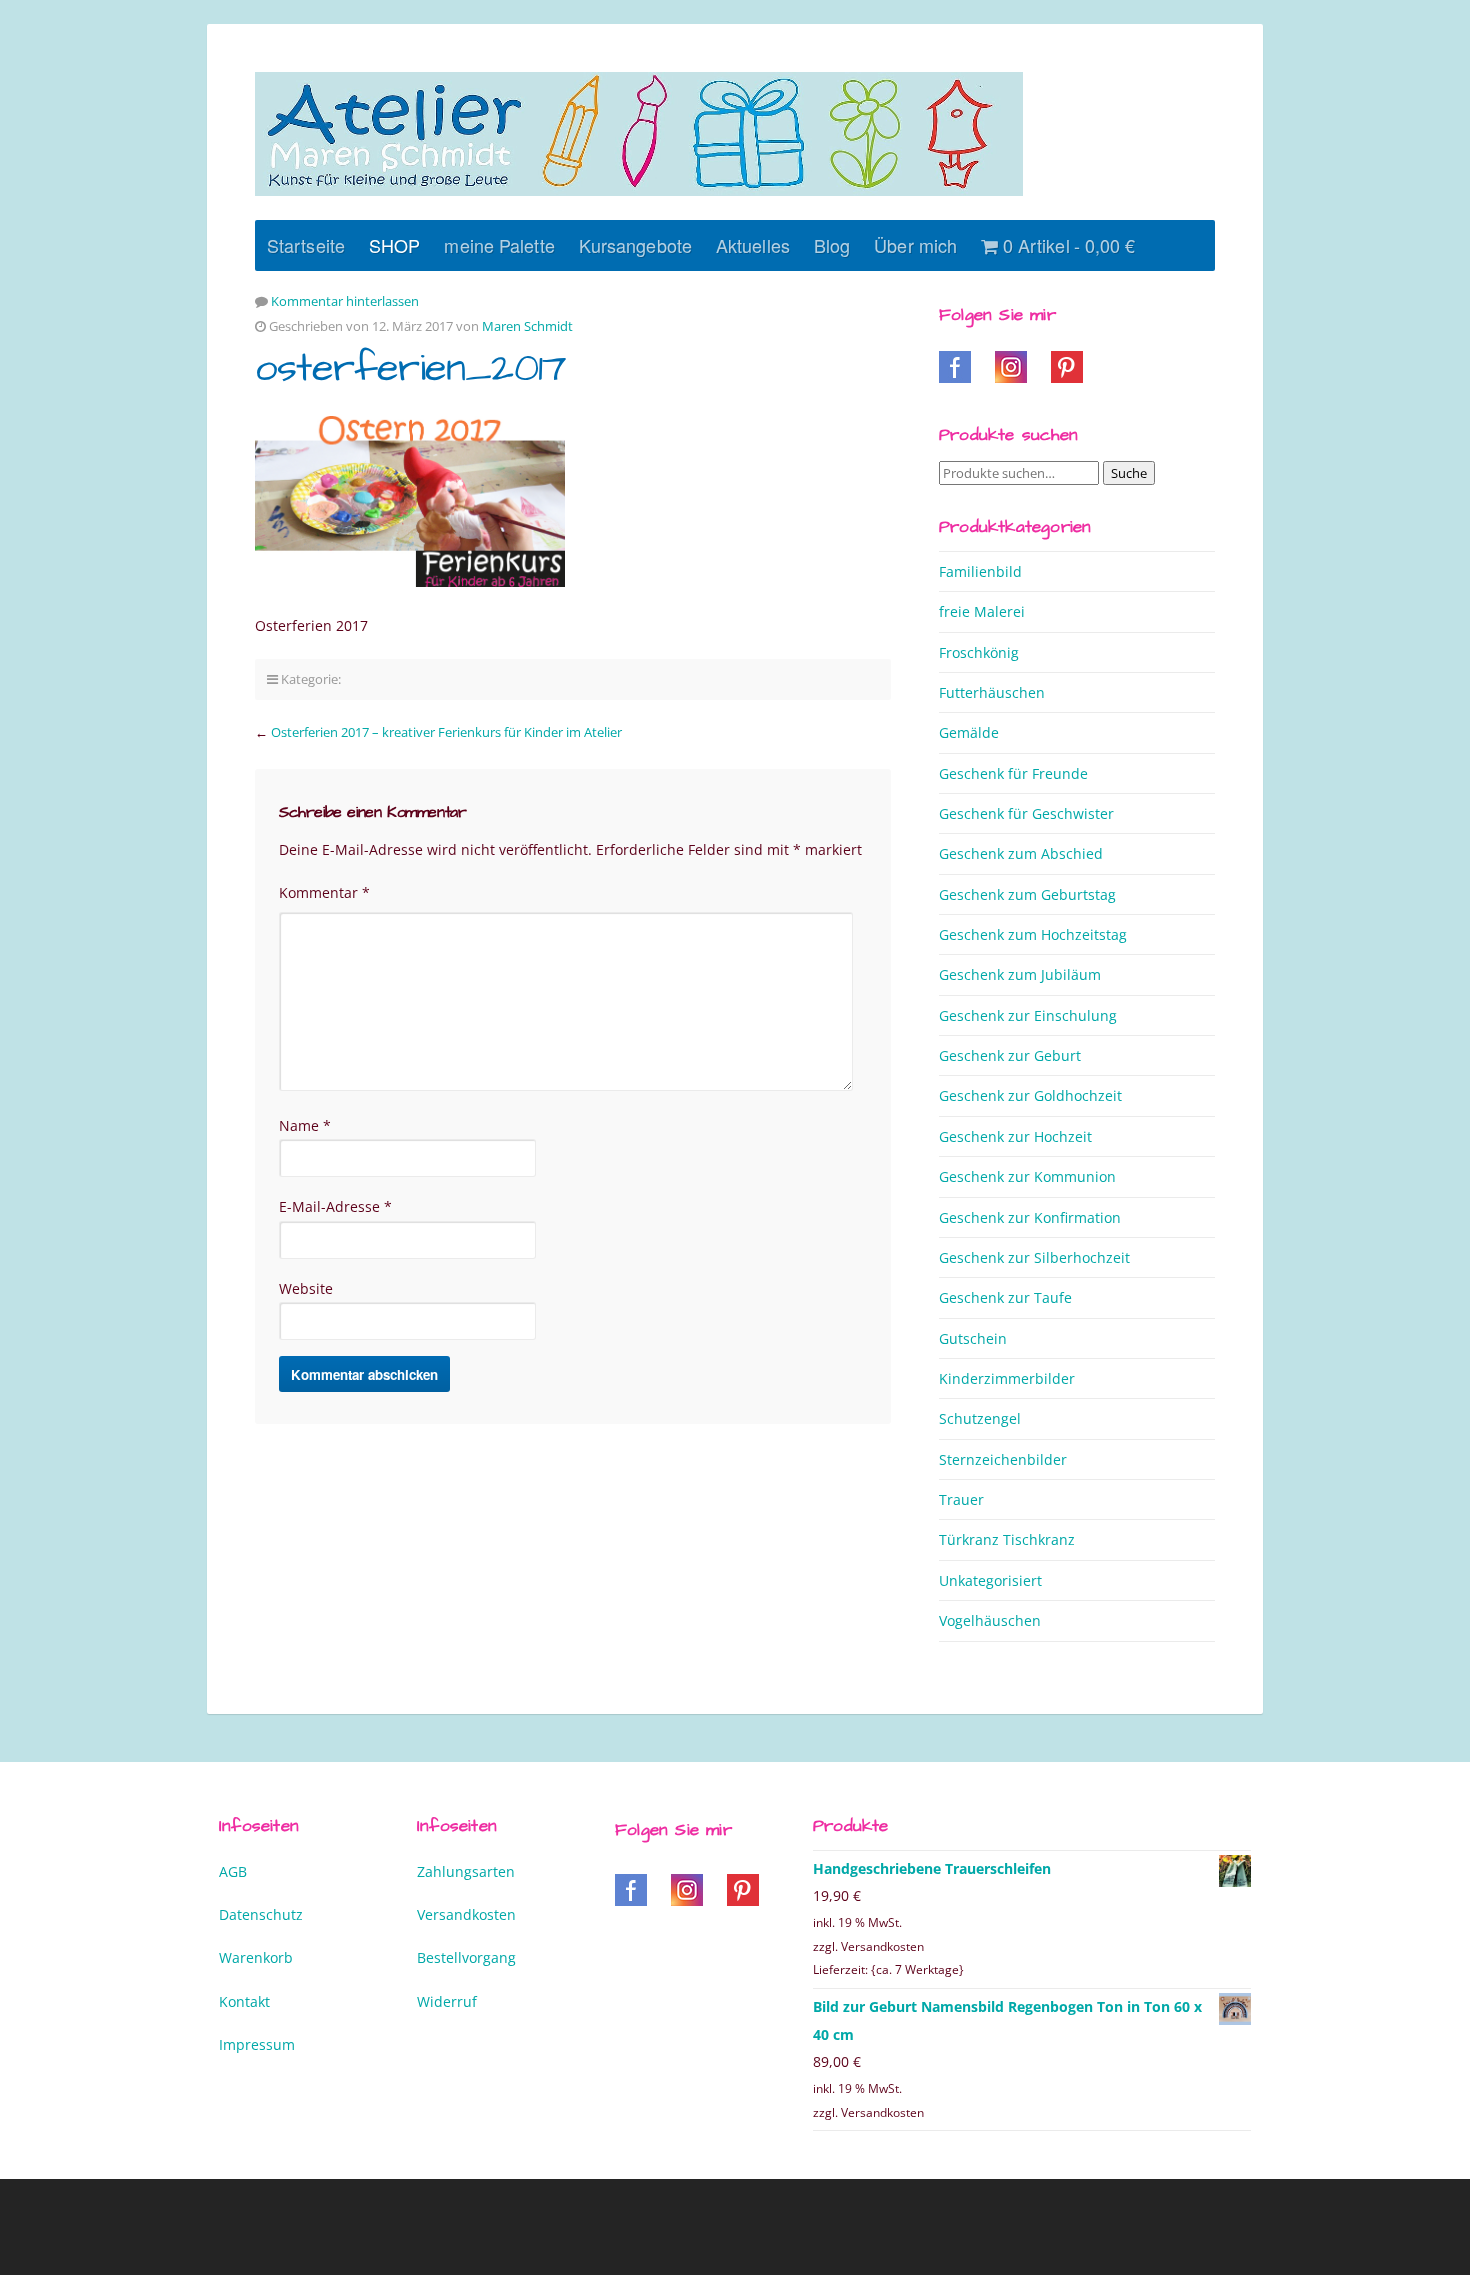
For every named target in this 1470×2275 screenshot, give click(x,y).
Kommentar (324, 892)
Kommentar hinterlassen (345, 301)
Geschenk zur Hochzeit (1015, 1136)
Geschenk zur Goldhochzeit (1030, 1095)
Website (306, 1288)
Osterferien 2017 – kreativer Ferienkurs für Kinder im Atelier (446, 732)
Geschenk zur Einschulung (1028, 1015)
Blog (832, 245)
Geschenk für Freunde (1013, 773)
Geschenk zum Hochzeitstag (1033, 934)
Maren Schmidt (527, 326)
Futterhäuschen (992, 692)
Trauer (961, 1499)
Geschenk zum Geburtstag (1027, 894)
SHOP (394, 245)
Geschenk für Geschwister (1026, 813)
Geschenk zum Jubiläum (1020, 974)
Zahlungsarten (466, 1871)
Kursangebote (635, 245)
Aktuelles (753, 245)
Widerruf (447, 2001)
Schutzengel (980, 1418)
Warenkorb (256, 1957)
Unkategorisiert (990, 1580)
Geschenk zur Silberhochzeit (1034, 1257)
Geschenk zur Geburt (1010, 1055)
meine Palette (499, 245)
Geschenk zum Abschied (1021, 853)
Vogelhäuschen (990, 1620)
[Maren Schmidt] (639, 134)
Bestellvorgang (466, 1957)
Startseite (306, 245)
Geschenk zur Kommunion (1027, 1176)
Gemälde (969, 732)
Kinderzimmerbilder (1007, 1378)
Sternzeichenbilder (1003, 1459)
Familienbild (980, 571)
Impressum (257, 2044)
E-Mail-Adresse (335, 1206)
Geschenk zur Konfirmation (1030, 1217)
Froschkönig (979, 652)
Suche (1129, 473)
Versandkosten (466, 1914)
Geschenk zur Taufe (1005, 1297)
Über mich (915, 245)
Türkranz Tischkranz (1007, 1539)
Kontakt (244, 2001)
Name (305, 1125)
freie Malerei (982, 611)
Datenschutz (261, 1914)
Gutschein (973, 1338)
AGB (233, 1871)
